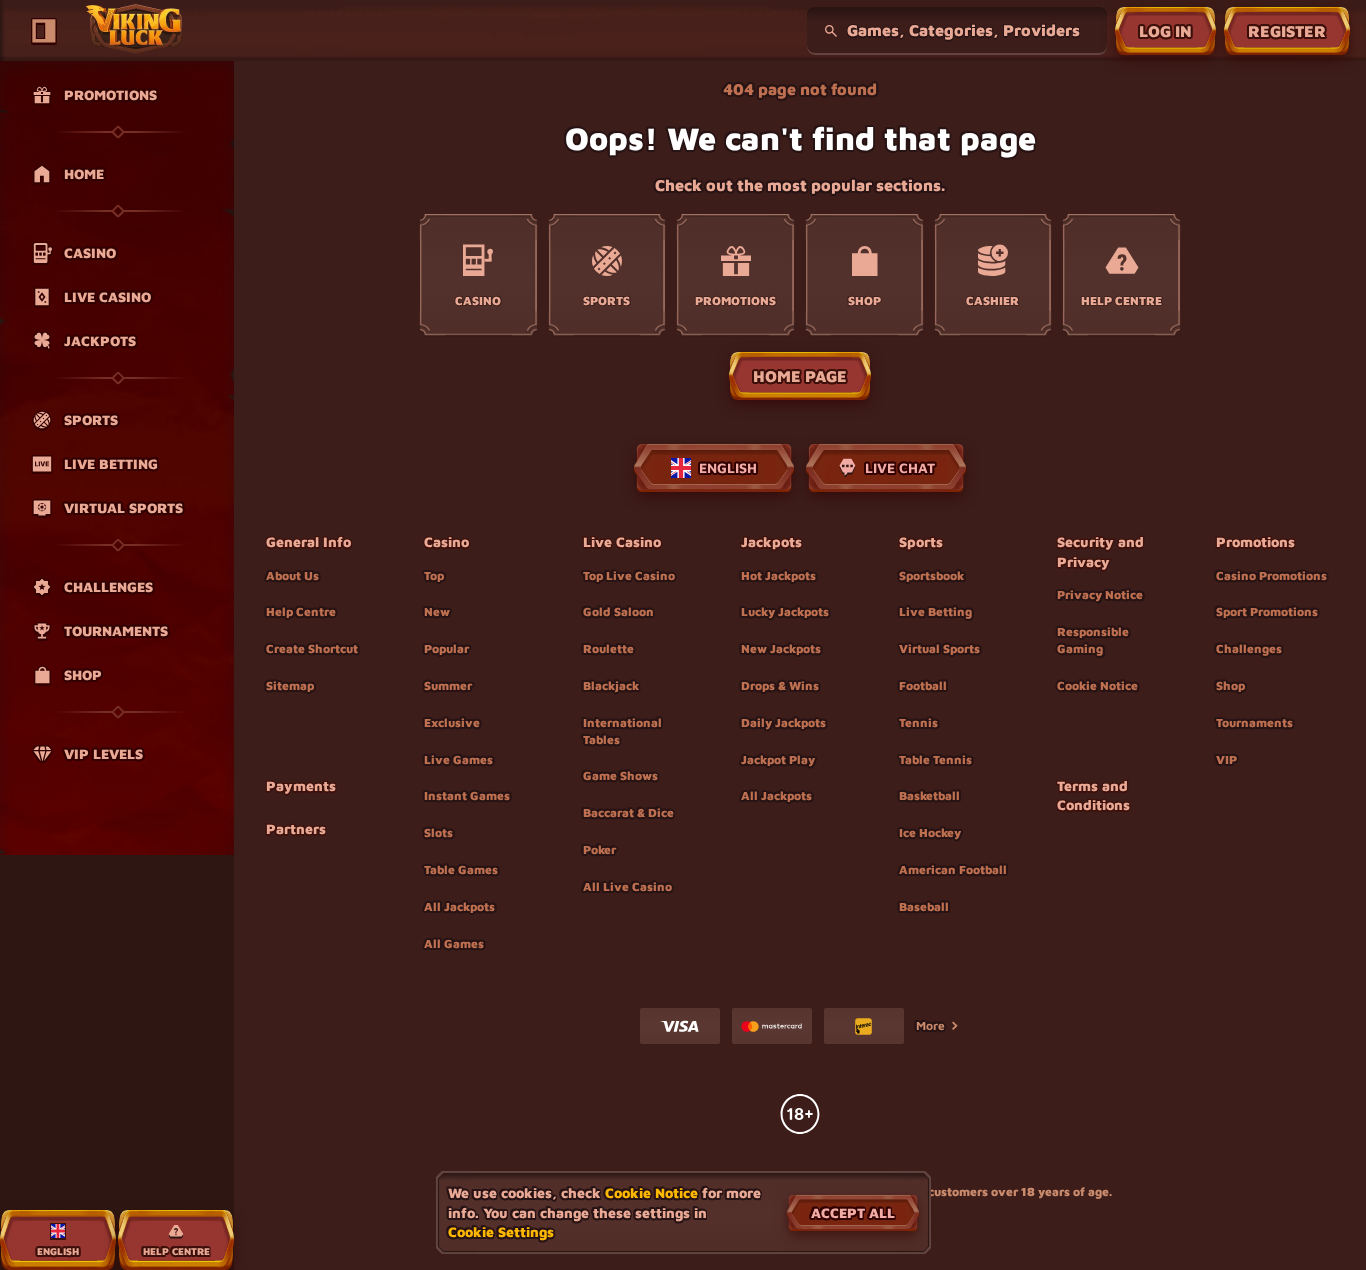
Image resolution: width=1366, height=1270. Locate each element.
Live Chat (900, 467)
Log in (1165, 31)
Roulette (608, 648)
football (923, 685)
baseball (924, 906)
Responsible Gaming (1093, 640)
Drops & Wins (780, 685)
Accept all (853, 1212)
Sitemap (290, 685)
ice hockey (930, 832)
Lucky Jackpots (785, 611)
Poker (599, 849)
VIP (1226, 759)
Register (1287, 31)
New (437, 611)
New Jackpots (781, 648)
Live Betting (935, 611)
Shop (1230, 685)
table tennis (935, 759)
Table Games (461, 869)
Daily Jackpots (783, 722)
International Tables (622, 731)
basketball (929, 795)
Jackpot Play (778, 759)
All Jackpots (459, 906)
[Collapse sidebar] (44, 31)
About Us (292, 575)
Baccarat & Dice (628, 812)
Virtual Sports (939, 648)
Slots (438, 832)
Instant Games (467, 795)
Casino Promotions (1271, 575)
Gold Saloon (618, 611)
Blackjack (611, 685)
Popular (446, 648)
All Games (454, 943)
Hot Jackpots (778, 575)
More (930, 1025)
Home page (800, 376)
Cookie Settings (501, 1232)
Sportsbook (931, 575)
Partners (296, 828)
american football (953, 869)
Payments (301, 785)
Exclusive (452, 722)
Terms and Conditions (1093, 795)
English (728, 467)
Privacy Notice (1100, 594)
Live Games (458, 759)
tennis (918, 722)
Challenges (1249, 648)
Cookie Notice (1097, 685)
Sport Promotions (1267, 611)
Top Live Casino (629, 575)
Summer (448, 685)
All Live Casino (627, 886)
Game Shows (620, 775)
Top (434, 575)
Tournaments (1254, 722)
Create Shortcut (312, 648)
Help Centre (301, 611)
